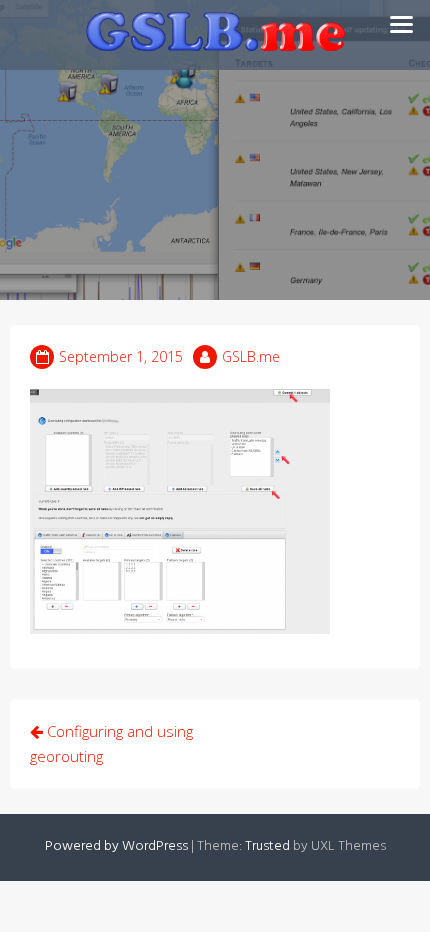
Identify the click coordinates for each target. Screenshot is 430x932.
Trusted (267, 846)
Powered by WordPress (116, 846)
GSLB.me (251, 356)
